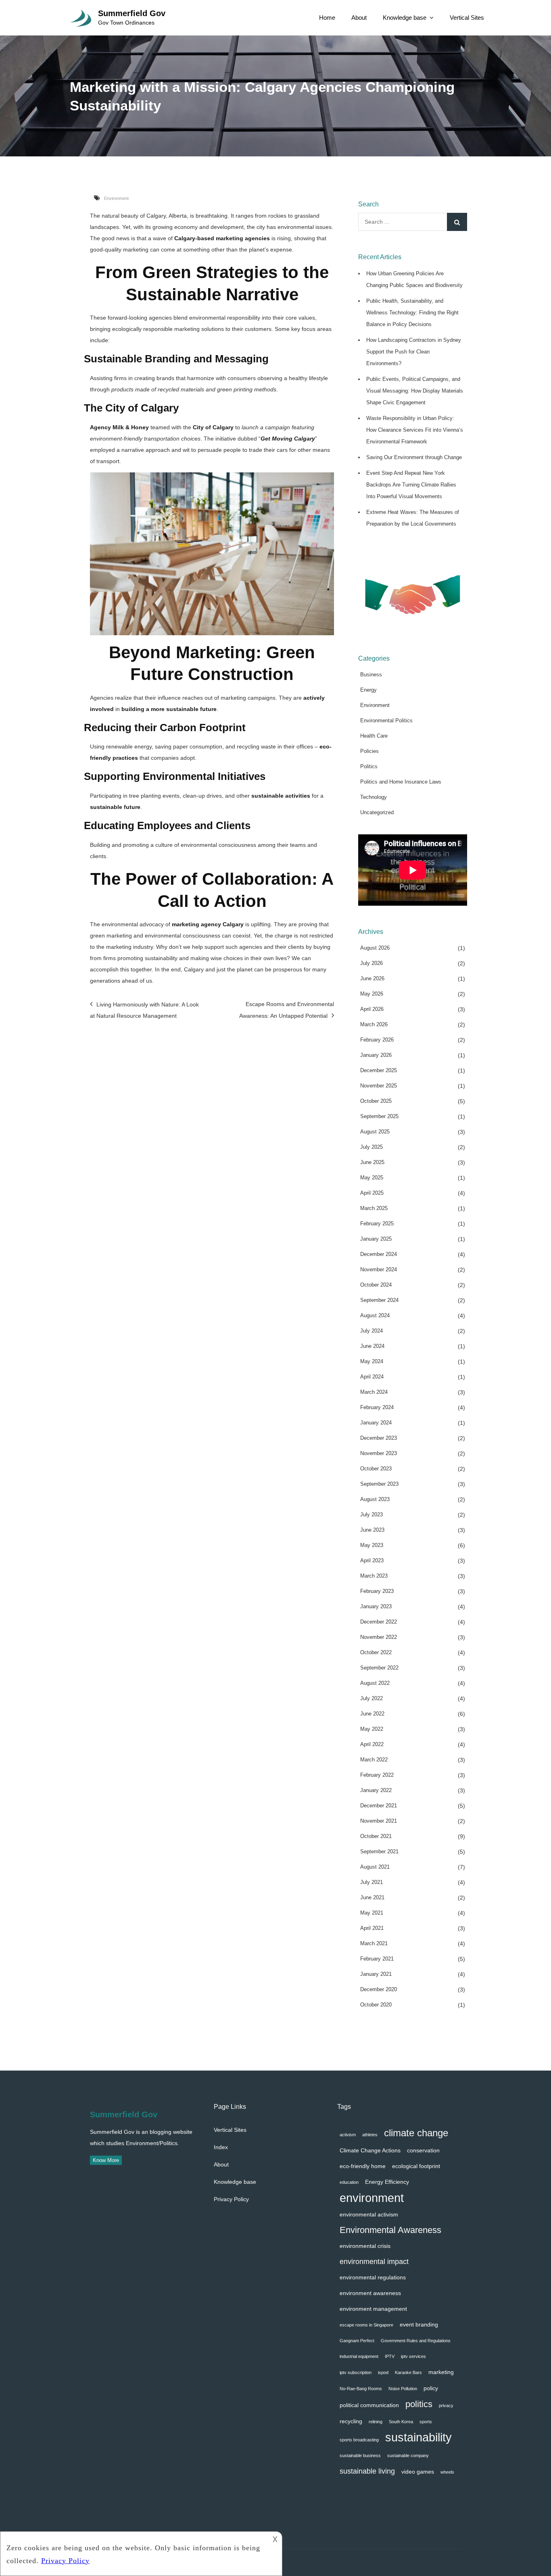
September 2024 (379, 1300)
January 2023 (376, 1606)
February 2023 (377, 1591)
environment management (373, 2309)
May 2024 (372, 1361)
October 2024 (376, 1285)
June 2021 (372, 1897)
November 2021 (379, 1821)
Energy (368, 690)
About (359, 18)
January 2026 (376, 1055)
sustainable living (367, 2471)
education (349, 2182)
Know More (106, 2160)
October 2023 (376, 1469)
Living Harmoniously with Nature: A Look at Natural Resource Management (144, 1010)
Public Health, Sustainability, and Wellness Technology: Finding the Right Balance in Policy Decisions (412, 313)
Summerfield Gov (132, 13)
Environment (116, 198)
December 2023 (379, 1438)
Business (371, 675)
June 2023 (372, 1530)
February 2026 (377, 1040)
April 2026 (372, 1009)
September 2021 (379, 1851)
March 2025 (374, 1208)
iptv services (413, 2356)
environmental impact (374, 2261)
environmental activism (369, 2214)
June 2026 (372, 978)
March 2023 (374, 1576)
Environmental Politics (386, 720)
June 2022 (372, 1714)
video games (418, 2472)
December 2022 (379, 1622)
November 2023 (379, 1453)
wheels (447, 2472)
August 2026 (375, 948)
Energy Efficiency (387, 2182)
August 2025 (375, 1132)
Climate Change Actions (370, 2150)
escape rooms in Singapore (366, 2325)
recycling (351, 2421)
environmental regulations (373, 2277)
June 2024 (372, 1346)
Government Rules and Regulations (416, 2341)
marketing (441, 2372)
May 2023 (372, 1545)
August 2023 (375, 1499)
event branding (419, 2324)
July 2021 (372, 1882)
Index (221, 2147)
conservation (423, 2150)
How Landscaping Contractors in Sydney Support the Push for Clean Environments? (414, 352)
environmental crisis (365, 2246)
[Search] (457, 222)
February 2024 (377, 1407)
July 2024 (372, 1331)
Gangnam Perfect (357, 2341)
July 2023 (372, 1515)
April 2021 (372, 1928)
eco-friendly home (363, 2166)
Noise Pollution (403, 2389)
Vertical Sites (467, 18)
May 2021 (372, 1913)
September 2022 (379, 1668)
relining (376, 2422)
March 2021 (374, 1943)
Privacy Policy (231, 2199)
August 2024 (375, 1315)
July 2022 (372, 1698)
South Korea (401, 2422)
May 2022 (372, 1729)
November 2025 (379, 1086)
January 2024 (376, 1423)
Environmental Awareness (390, 2230)
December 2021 (379, 1806)
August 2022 (375, 1683)
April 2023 (372, 1560)
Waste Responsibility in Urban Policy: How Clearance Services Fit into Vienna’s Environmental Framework (415, 430)
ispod (383, 2372)
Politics (369, 766)
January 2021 (376, 1974)
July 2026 (372, 963)
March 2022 (374, 1760)
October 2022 (376, 1652)
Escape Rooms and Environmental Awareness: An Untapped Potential (287, 1010)
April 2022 (372, 1744)
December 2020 (379, 1989)
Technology (374, 797)
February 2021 (377, 1959)
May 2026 (372, 994)
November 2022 (379, 1637)
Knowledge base (405, 18)
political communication (369, 2405)
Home (327, 18)
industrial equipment (359, 2356)
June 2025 (372, 1162)
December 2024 (379, 1254)
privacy (446, 2406)
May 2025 (372, 1178)
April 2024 (372, 1377)
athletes (370, 2135)
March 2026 (374, 1024)
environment (372, 2198)
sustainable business (360, 2455)
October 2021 (376, 1836)
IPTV (390, 2356)
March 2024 (374, 1392)
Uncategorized (377, 812)
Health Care (374, 736)
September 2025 (379, 1116)
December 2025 (379, 1070)
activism (348, 2135)
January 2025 (376, 1239)
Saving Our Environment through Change (414, 457)
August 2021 (375, 1867)
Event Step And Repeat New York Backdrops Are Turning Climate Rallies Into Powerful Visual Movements (411, 485)
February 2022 (377, 1775)
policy (431, 2388)
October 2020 (376, 2005)
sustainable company (408, 2455)
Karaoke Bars (408, 2372)
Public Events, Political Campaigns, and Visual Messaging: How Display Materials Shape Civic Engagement (415, 391)
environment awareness (370, 2293)
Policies (369, 751)
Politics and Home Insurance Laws (401, 782)
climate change (416, 2133)
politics (419, 2404)
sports (426, 2422)
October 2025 (376, 1101)
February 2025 (377, 1224)
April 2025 (372, 1193)
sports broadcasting (359, 2440)
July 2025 (372, 1147)
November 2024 (379, 1269)
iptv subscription (356, 2372)
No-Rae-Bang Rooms (361, 2389)
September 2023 (379, 1484)
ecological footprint (416, 2166)
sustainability (418, 2437)
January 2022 (376, 1790)
